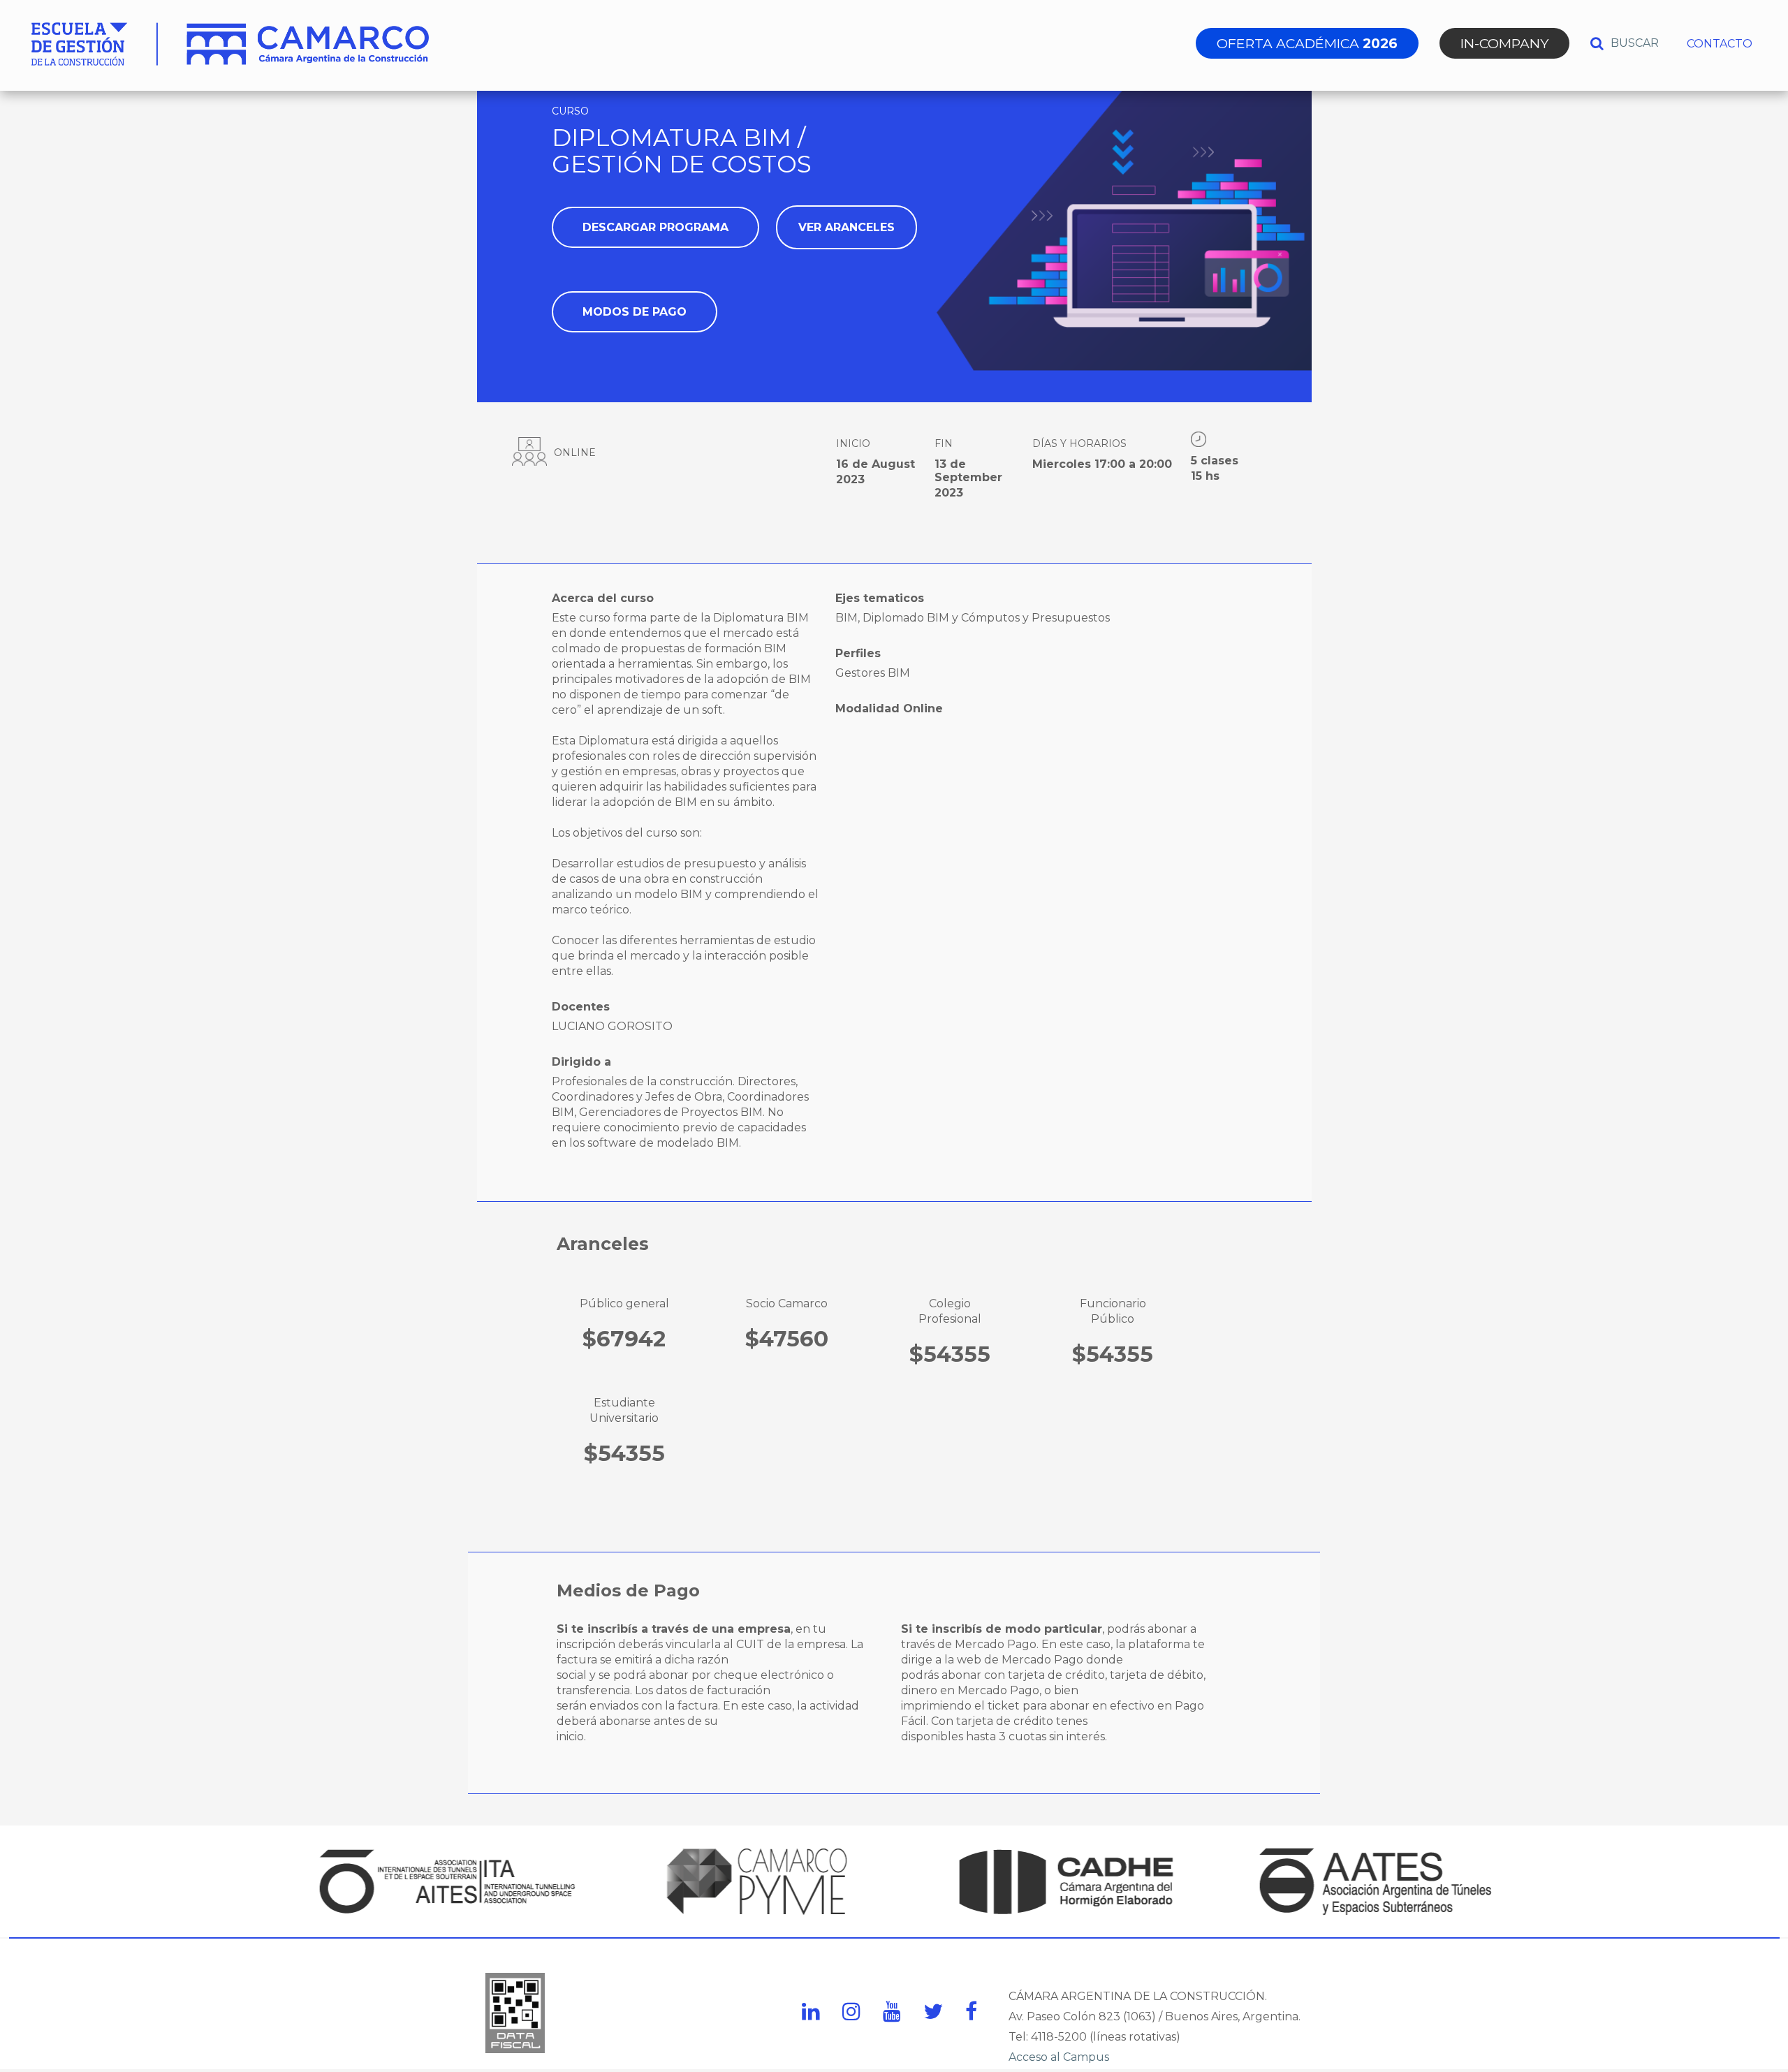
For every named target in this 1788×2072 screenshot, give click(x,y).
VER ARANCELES (847, 227)
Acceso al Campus (1059, 2057)
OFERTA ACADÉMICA (1307, 43)
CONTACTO (1720, 44)
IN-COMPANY (1504, 43)
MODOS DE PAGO (635, 312)
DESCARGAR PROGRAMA (655, 227)
